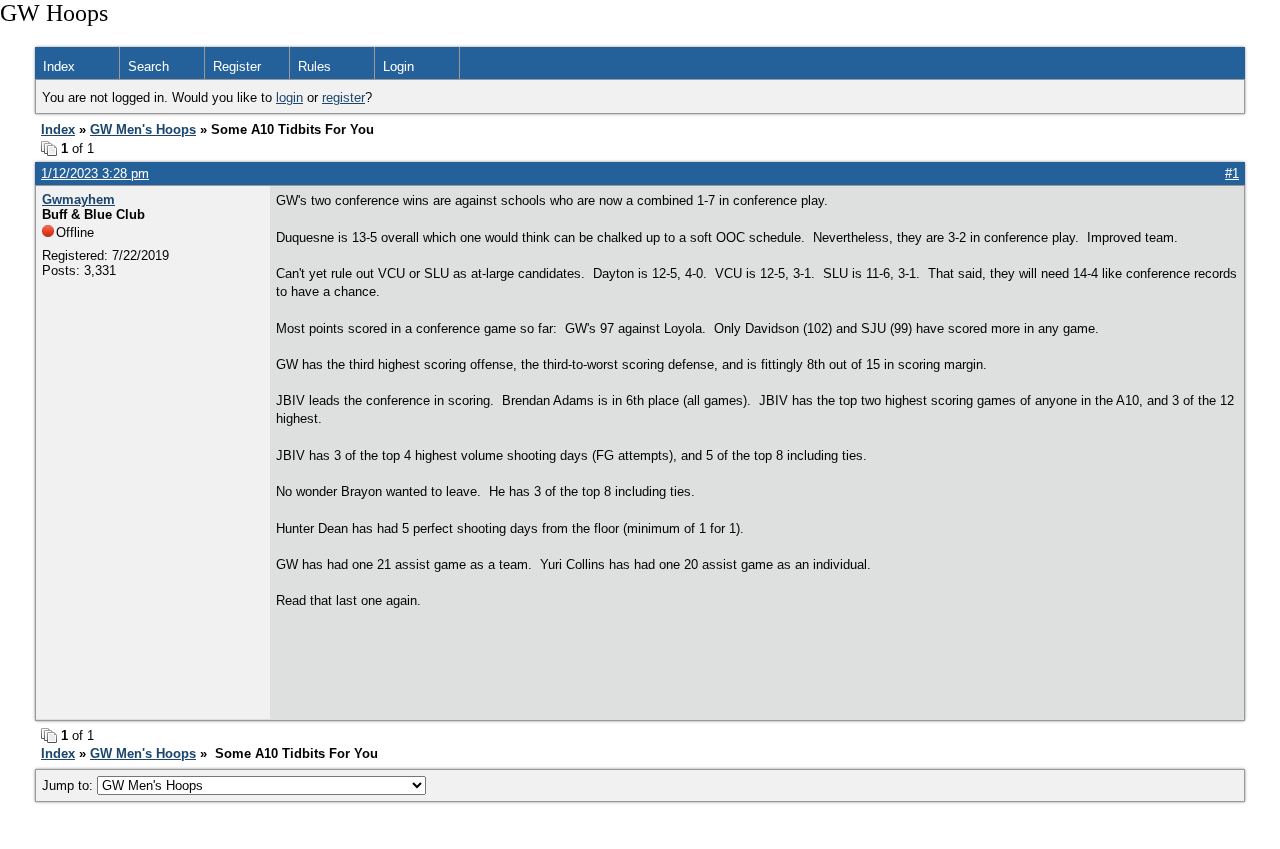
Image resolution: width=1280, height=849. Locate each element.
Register (237, 66)
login (289, 97)
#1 (1232, 173)
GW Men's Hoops (143, 129)
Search (148, 66)
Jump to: (69, 785)
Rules (314, 66)
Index (59, 66)
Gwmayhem (78, 199)
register (343, 97)
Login (398, 66)
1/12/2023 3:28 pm (95, 173)
